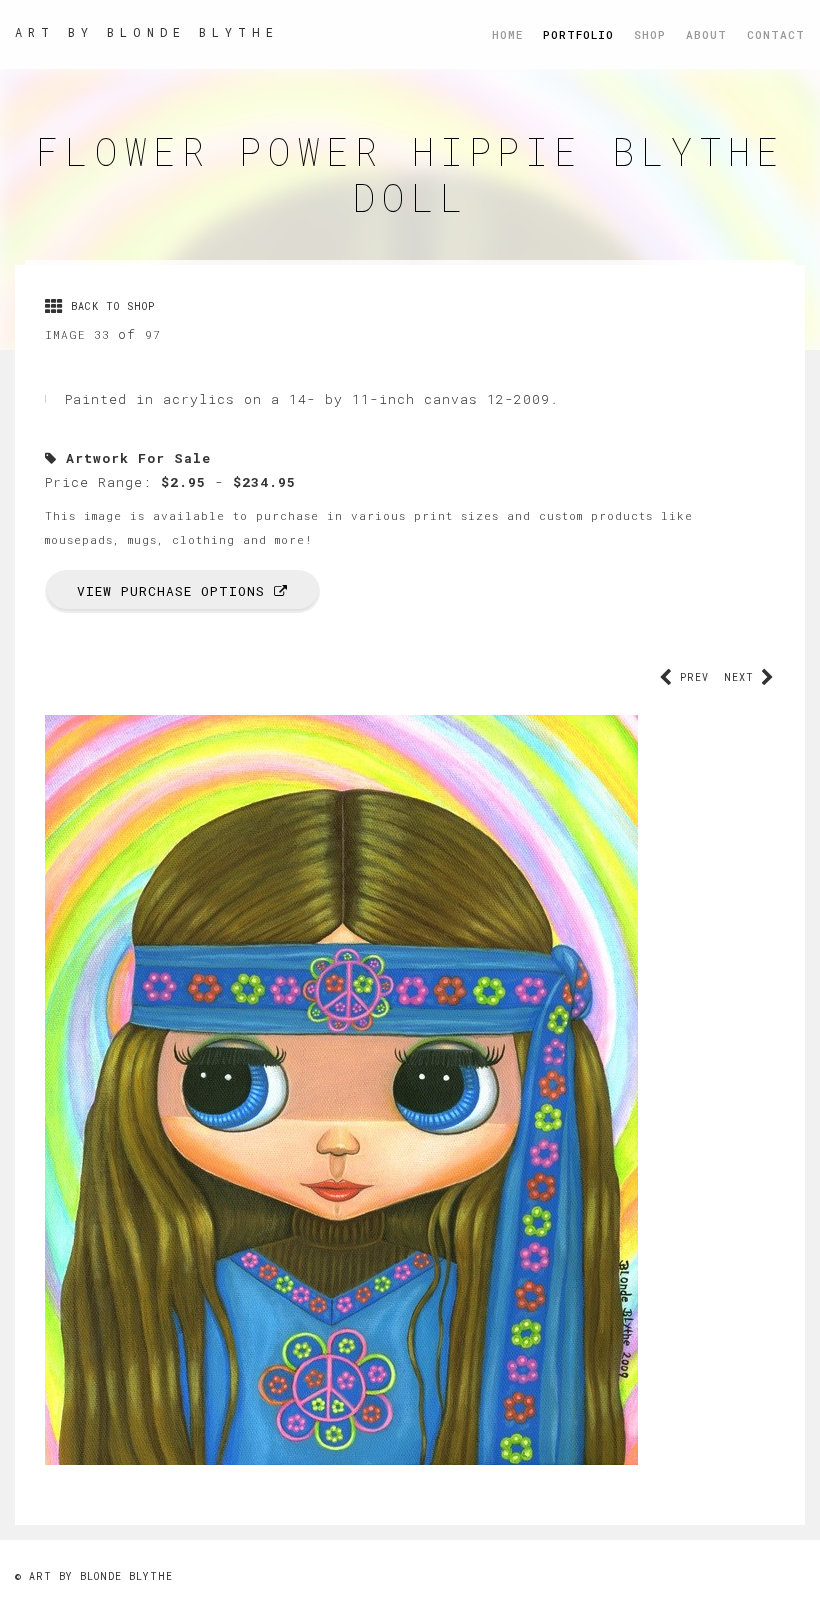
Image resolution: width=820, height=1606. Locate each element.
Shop (650, 34)
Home (507, 34)
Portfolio (578, 34)
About (706, 34)
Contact (776, 34)
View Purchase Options (175, 591)
